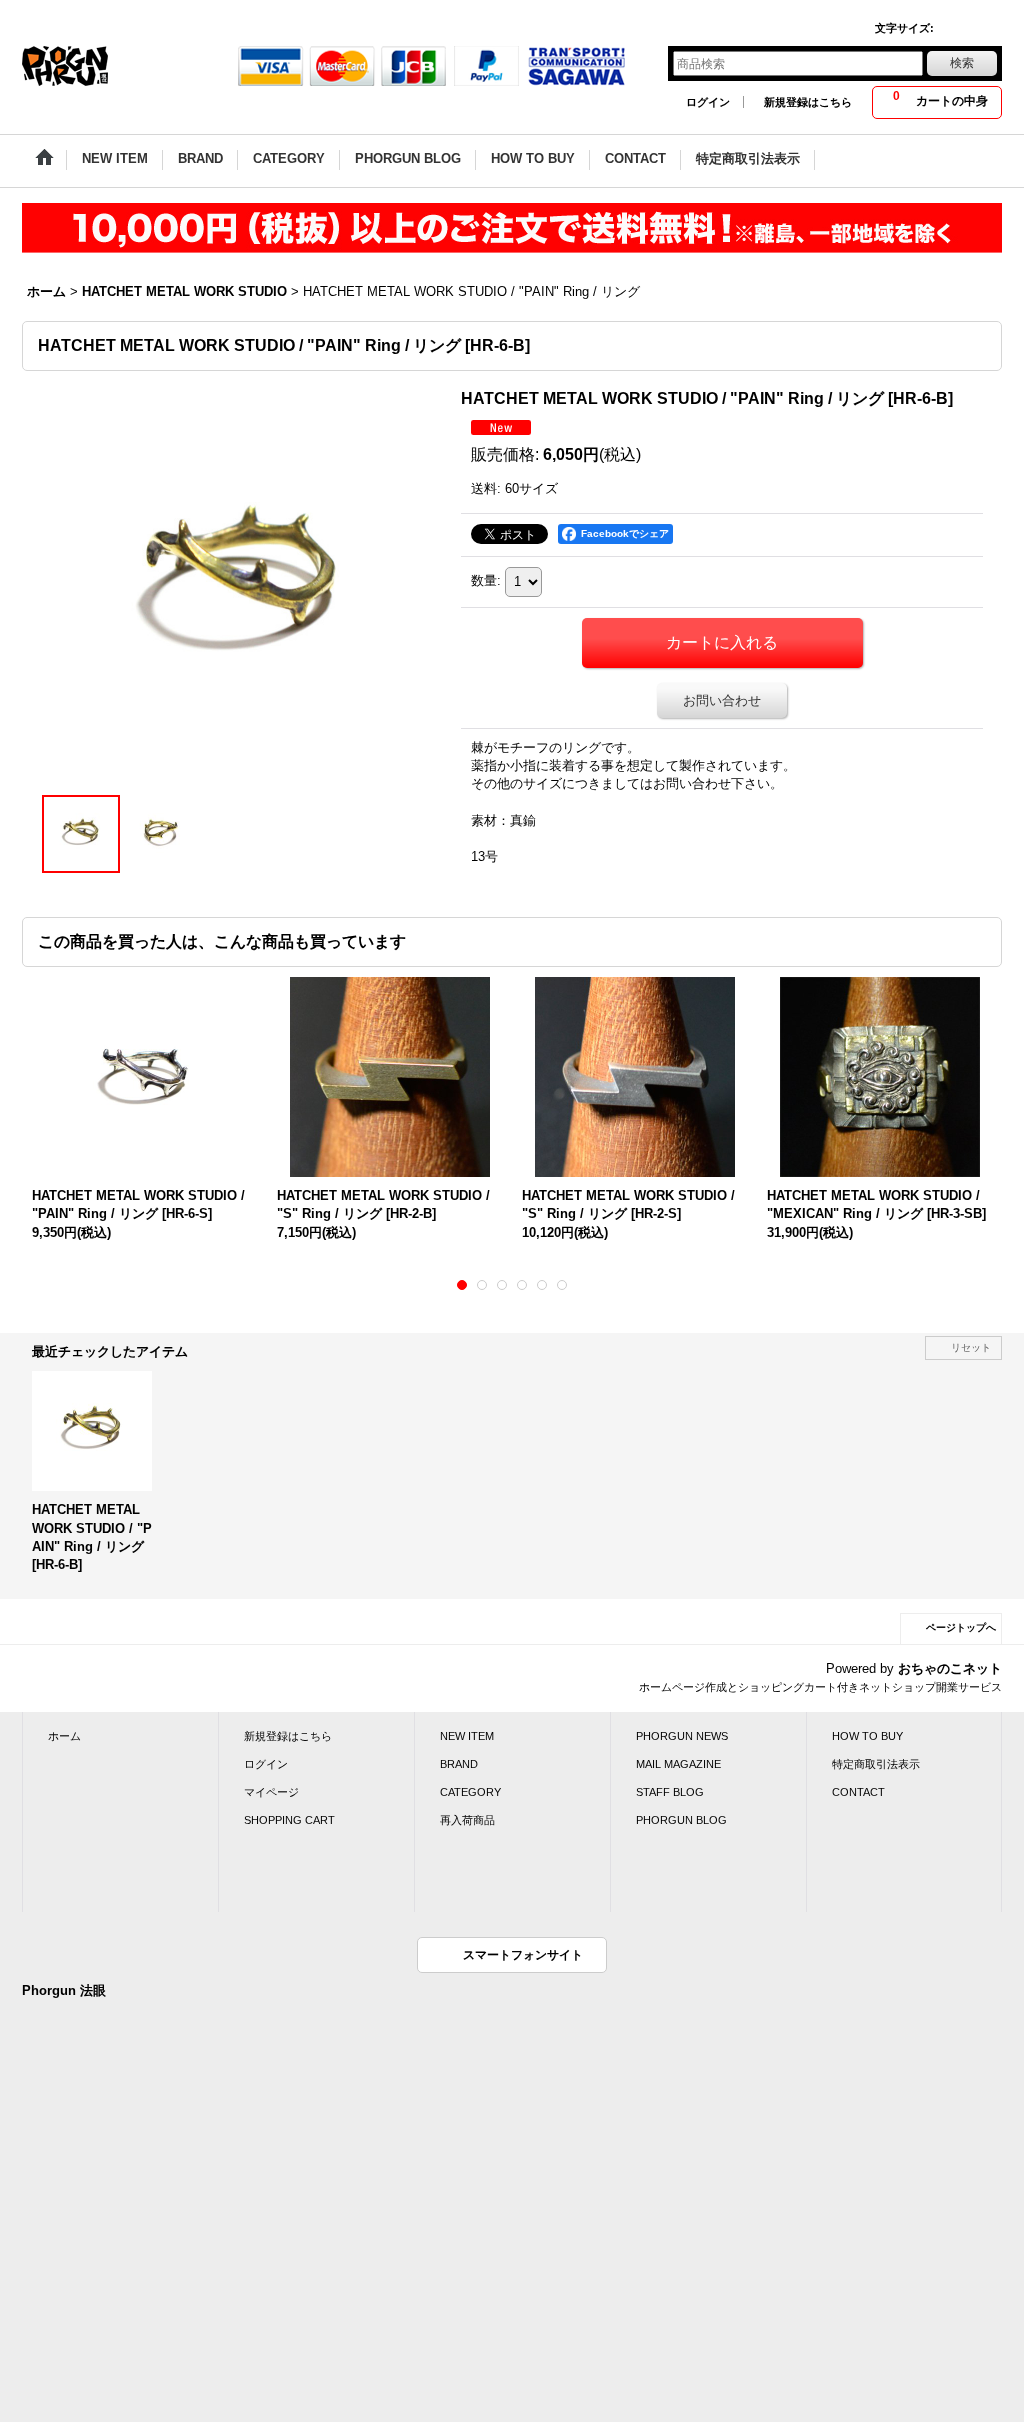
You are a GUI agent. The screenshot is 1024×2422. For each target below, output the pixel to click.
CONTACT (858, 1792)
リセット (971, 1347)
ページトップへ (961, 1627)
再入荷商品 (467, 1820)
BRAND (459, 1764)
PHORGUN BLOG (681, 1820)
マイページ (271, 1792)
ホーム (64, 1736)
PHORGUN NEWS (682, 1736)
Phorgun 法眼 (64, 1990)
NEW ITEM (467, 1736)
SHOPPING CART (289, 1820)
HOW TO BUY (867, 1736)
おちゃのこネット (950, 1668)
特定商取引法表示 (876, 1764)
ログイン (708, 102)
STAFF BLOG (670, 1792)
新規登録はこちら (808, 102)
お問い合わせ (722, 700)
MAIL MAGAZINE (678, 1764)
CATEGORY (470, 1792)
